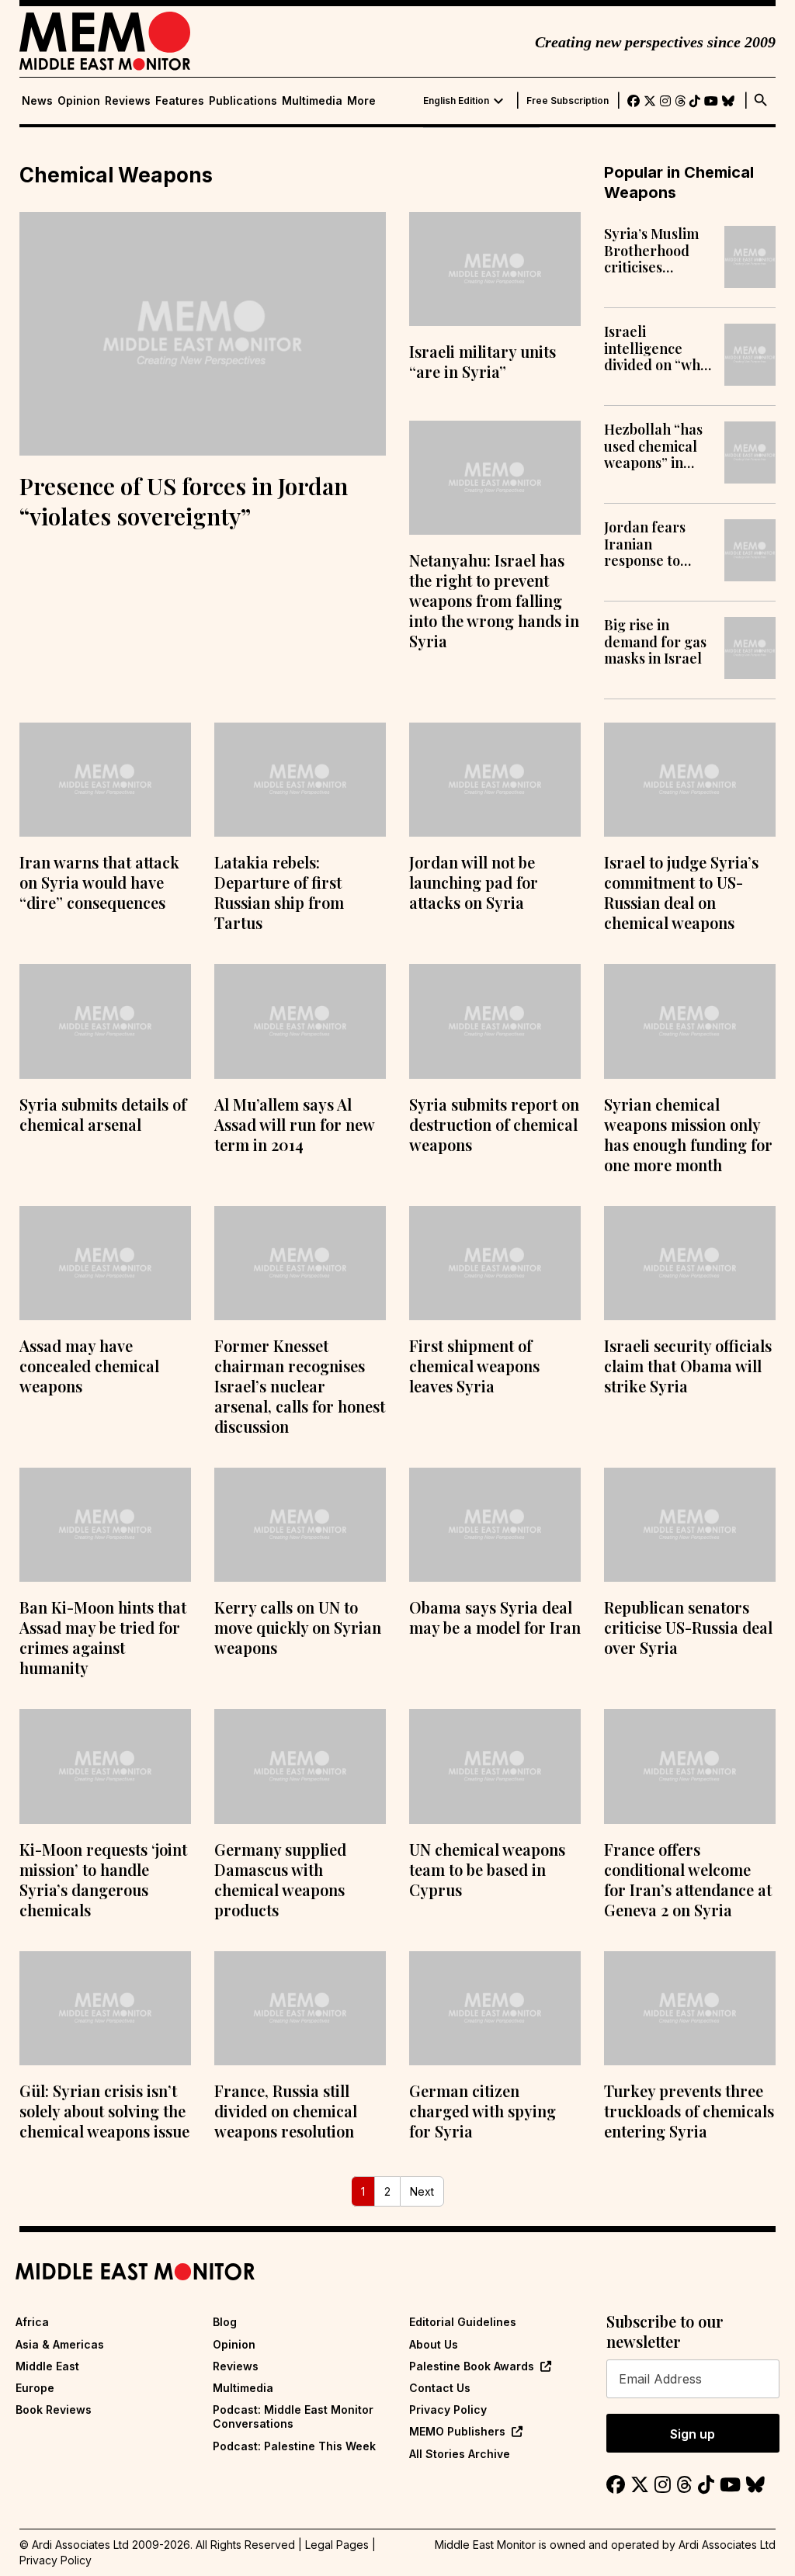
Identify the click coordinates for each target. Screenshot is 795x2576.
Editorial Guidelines (463, 2322)
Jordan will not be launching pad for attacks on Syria (474, 882)
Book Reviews (54, 2410)
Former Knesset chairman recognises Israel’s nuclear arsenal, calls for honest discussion (300, 1386)
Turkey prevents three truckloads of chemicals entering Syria (689, 2111)
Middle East (47, 2366)
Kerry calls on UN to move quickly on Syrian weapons (298, 1627)
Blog (225, 2322)
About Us (434, 2344)
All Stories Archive (460, 2454)
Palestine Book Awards (472, 2366)
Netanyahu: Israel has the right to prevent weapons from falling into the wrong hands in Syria (494, 600)
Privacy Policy (448, 2410)
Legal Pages (337, 2545)
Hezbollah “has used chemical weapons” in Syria (653, 447)
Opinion (79, 101)
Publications (243, 101)
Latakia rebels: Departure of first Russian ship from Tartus (279, 892)
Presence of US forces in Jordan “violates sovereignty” (184, 501)
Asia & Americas (60, 2344)
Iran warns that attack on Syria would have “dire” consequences (99, 882)
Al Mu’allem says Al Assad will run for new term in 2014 (294, 1124)
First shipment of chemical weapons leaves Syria (474, 1366)
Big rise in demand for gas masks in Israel (655, 642)
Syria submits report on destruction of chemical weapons (494, 1124)
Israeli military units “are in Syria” (483, 361)
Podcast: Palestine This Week (294, 2446)
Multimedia (312, 101)
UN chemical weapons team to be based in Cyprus (487, 1869)
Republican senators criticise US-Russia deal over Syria (688, 1627)
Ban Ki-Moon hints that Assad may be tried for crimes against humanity (103, 1637)
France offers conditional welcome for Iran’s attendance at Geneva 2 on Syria (688, 1879)
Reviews (128, 101)
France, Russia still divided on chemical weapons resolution (286, 2111)
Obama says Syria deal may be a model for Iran (495, 1617)
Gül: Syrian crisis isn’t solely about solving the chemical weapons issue (104, 2111)
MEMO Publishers (457, 2431)
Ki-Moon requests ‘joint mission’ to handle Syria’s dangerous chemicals (103, 1879)
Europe (35, 2388)
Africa (32, 2322)
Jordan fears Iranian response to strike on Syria (652, 544)
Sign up (693, 2434)
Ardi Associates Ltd (727, 2545)
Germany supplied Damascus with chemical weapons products (280, 1879)
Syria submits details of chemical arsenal (103, 1114)
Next (422, 2191)
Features (180, 101)
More (361, 101)
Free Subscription (568, 101)
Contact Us (440, 2388)
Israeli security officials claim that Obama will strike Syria (688, 1366)
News (37, 101)
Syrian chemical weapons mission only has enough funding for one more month (688, 1134)
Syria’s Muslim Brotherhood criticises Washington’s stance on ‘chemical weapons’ (651, 251)
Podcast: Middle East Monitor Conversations (293, 2417)
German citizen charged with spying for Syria (483, 2111)
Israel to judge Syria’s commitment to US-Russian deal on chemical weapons (681, 892)
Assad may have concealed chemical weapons (89, 1366)
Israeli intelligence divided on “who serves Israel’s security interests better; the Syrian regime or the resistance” (657, 349)
